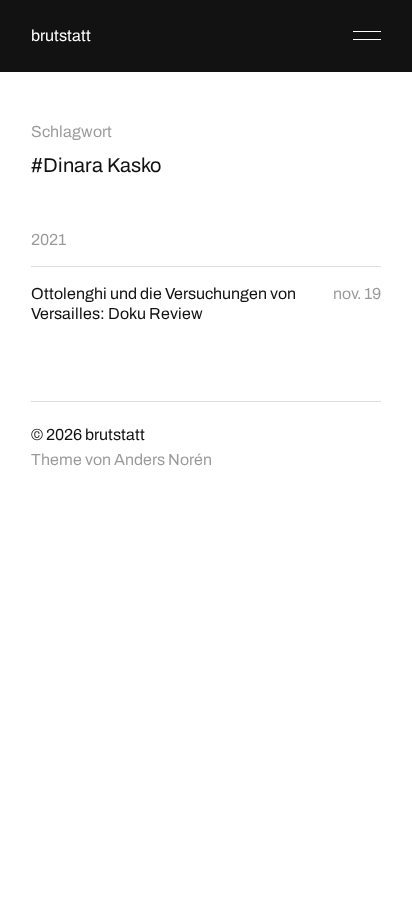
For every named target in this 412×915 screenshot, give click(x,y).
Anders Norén (163, 459)
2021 (48, 239)
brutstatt (61, 35)
